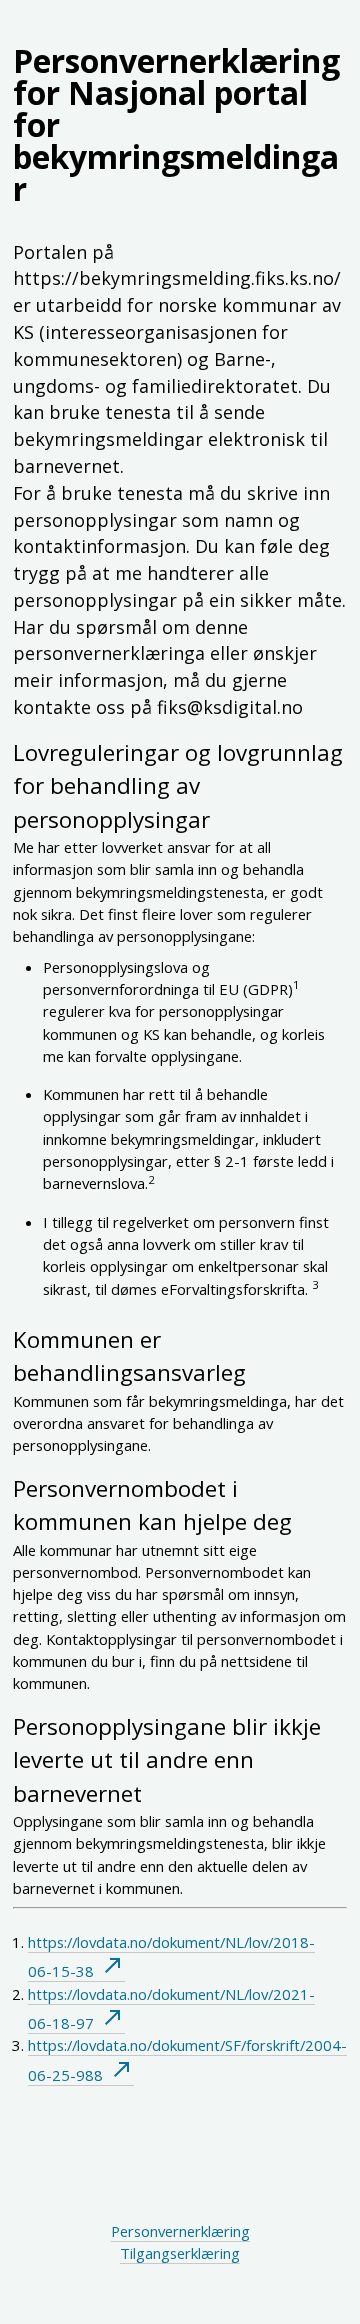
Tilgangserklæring (180, 2253)
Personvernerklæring (180, 2231)
